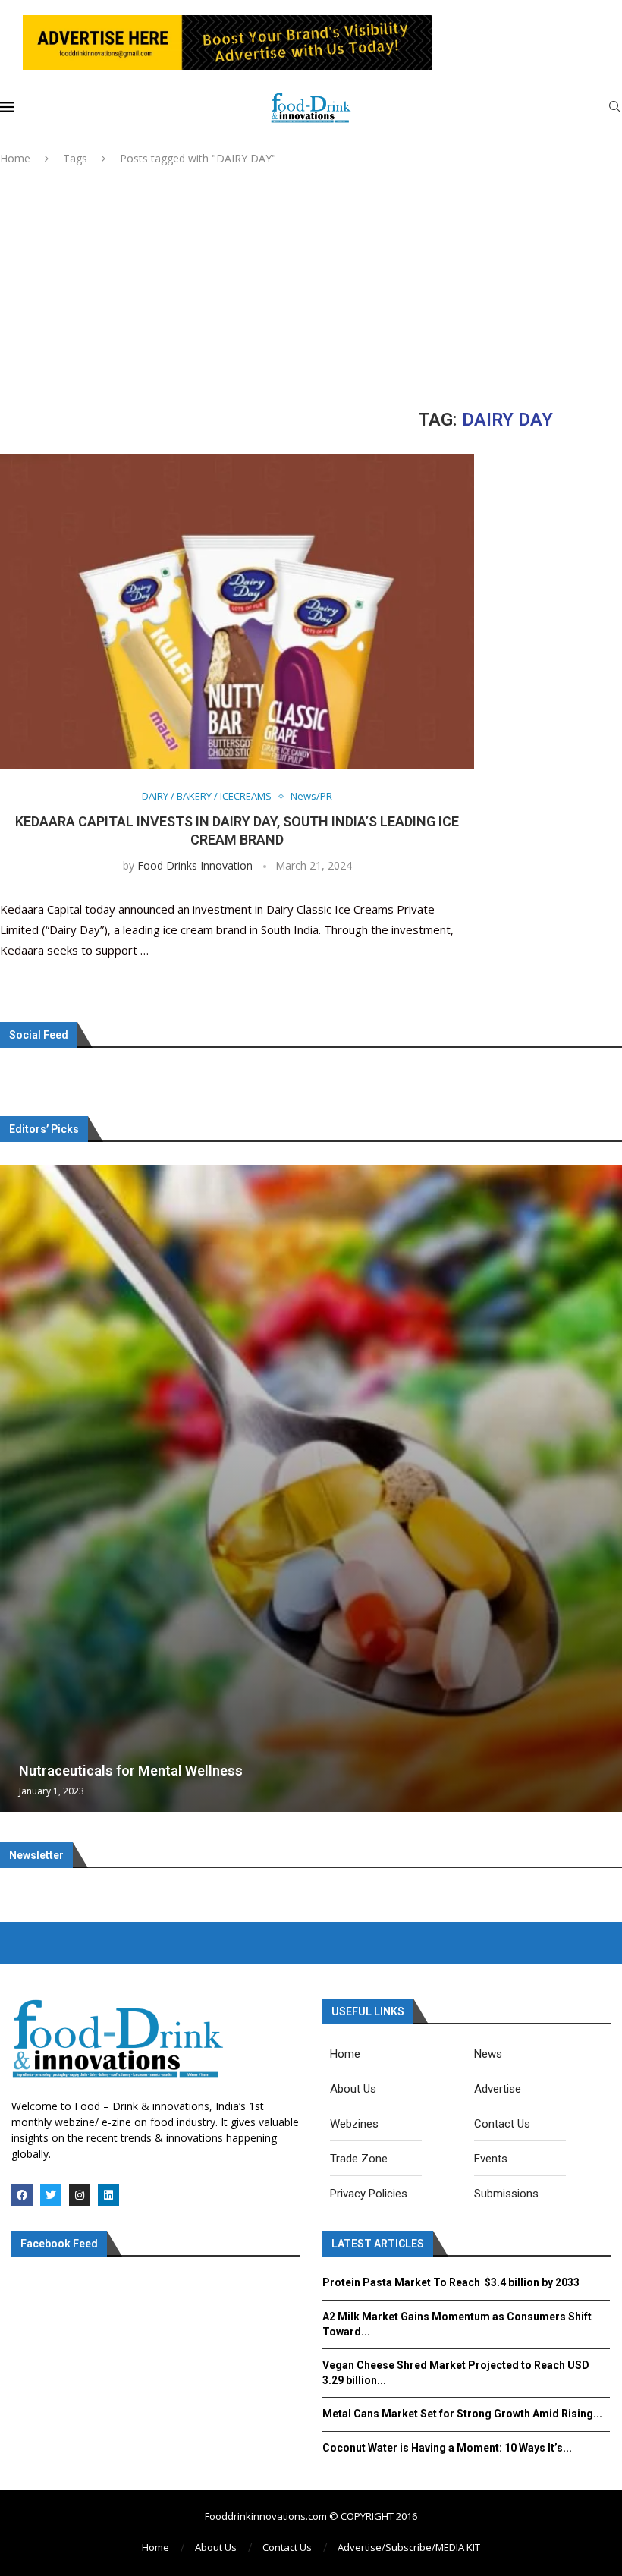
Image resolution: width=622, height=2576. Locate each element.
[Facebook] (22, 2195)
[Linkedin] (108, 2195)
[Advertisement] (311, 288)
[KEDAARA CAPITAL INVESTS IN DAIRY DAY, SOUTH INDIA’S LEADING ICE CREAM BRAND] (237, 612)
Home (15, 158)
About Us (216, 2547)
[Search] (614, 108)
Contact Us (287, 2547)
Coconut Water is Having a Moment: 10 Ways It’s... (447, 2448)
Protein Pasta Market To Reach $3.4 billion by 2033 (451, 2282)
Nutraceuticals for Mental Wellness (131, 1771)
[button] (14, 1488)
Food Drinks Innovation (195, 865)
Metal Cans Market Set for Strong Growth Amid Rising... (462, 2414)
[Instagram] (80, 2195)
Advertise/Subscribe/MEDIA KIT (409, 2547)
